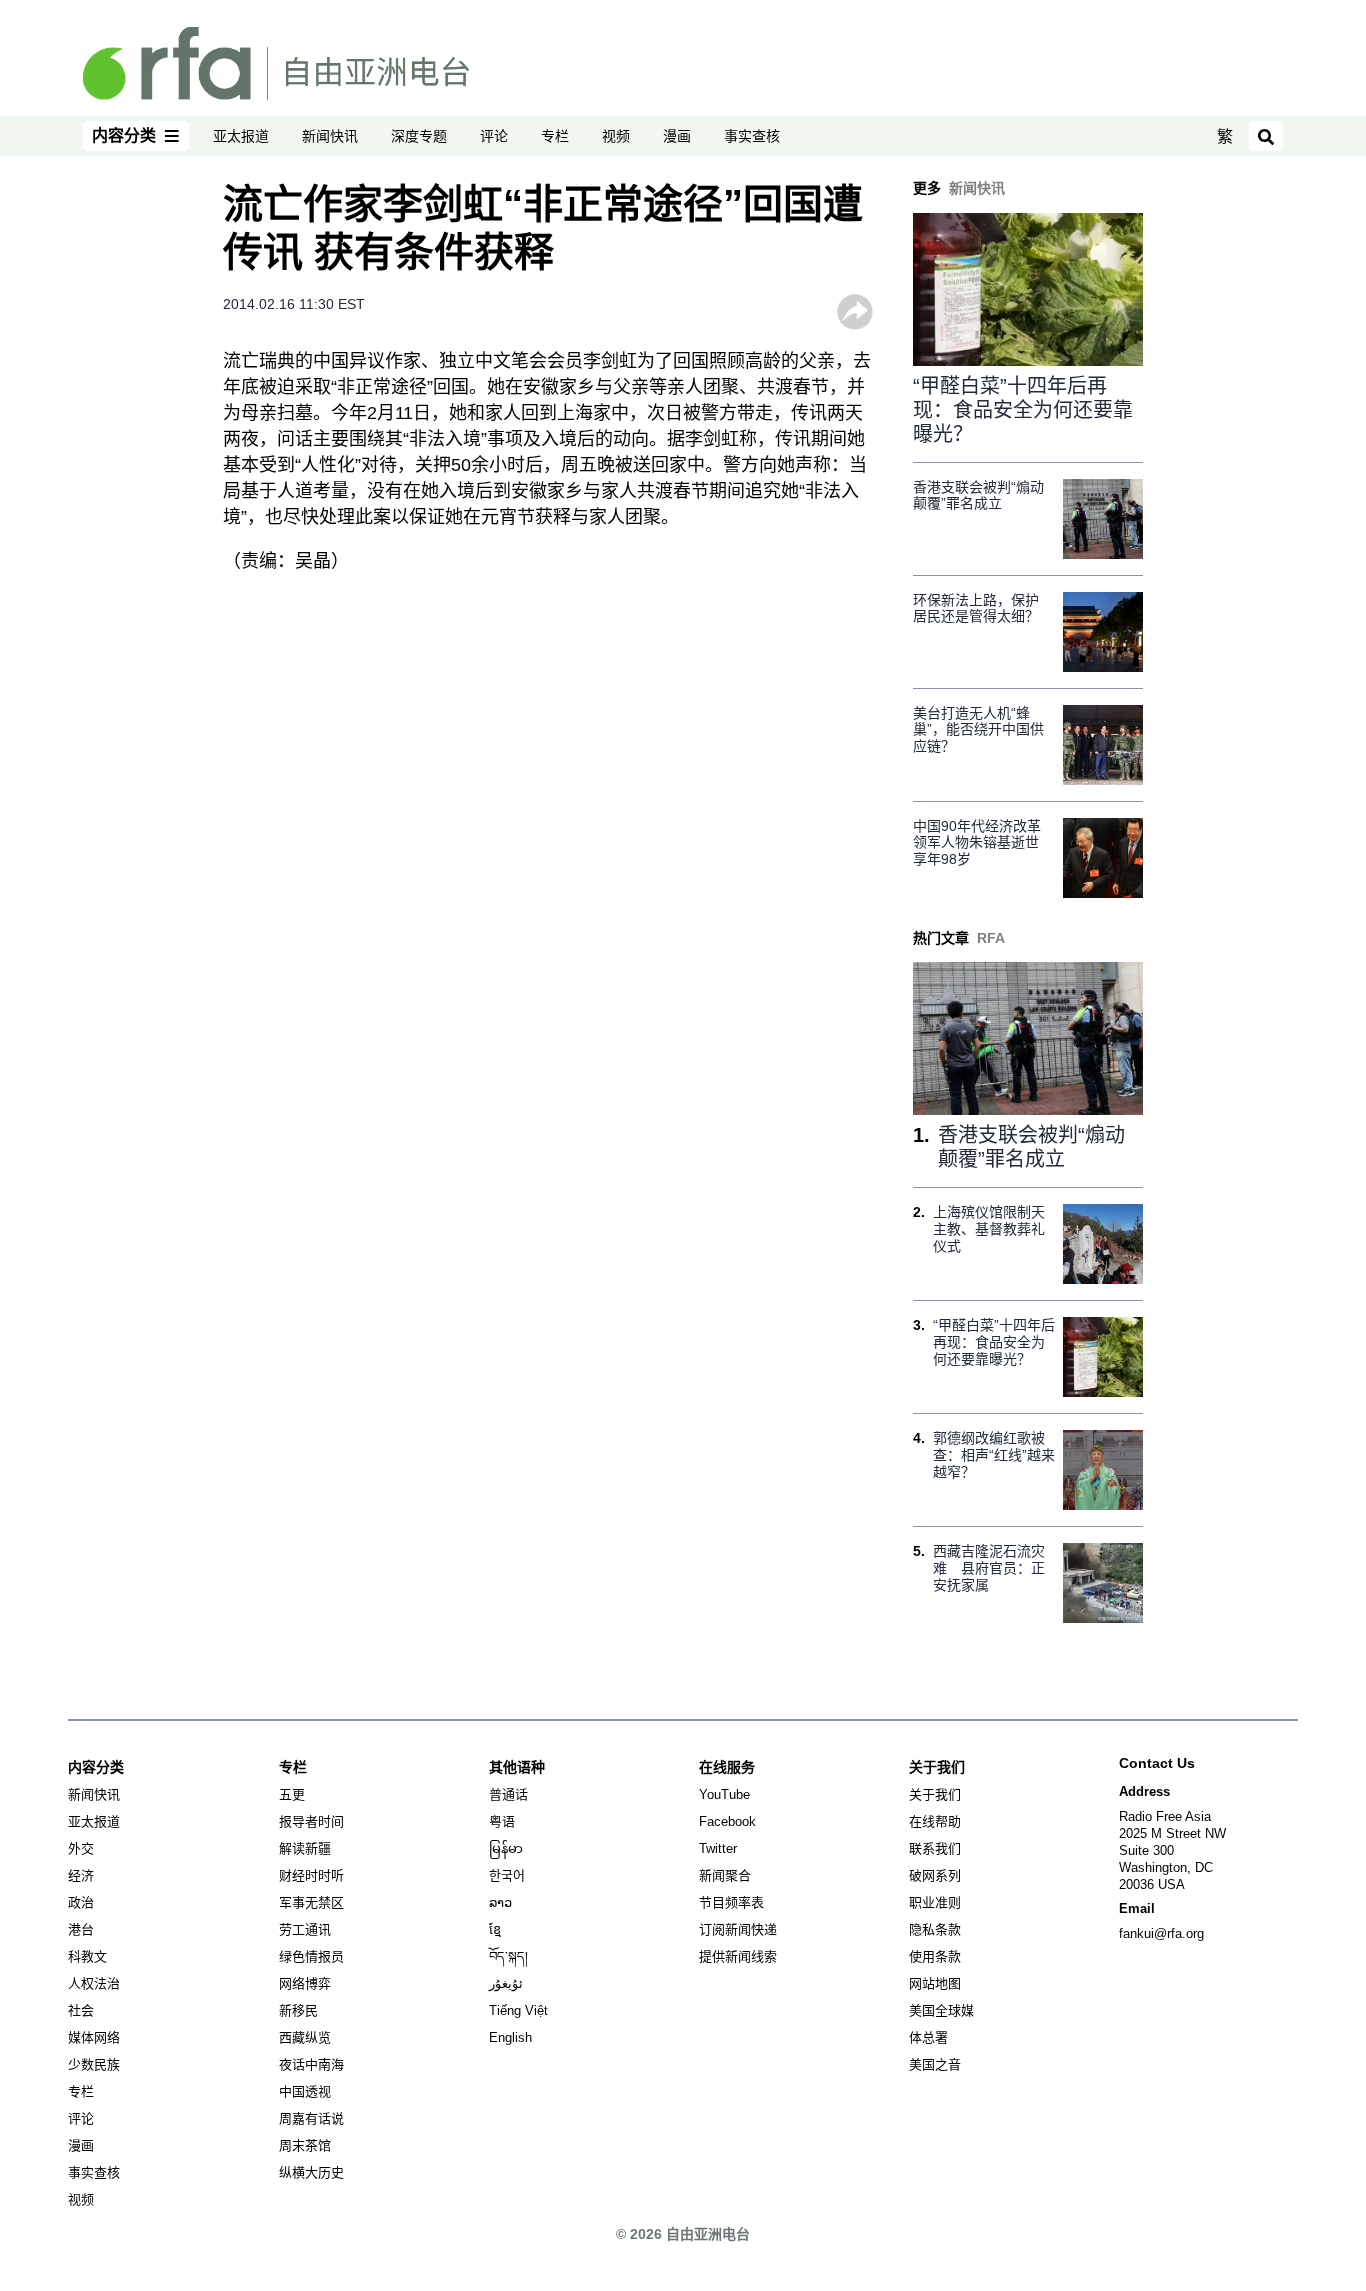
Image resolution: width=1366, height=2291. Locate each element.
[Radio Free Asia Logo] (276, 62)
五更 (292, 1794)
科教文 (87, 1956)
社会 (81, 2010)
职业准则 (935, 1902)
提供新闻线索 (738, 1956)
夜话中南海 (311, 2064)
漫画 (677, 136)
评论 (494, 136)
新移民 (298, 2010)
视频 (616, 136)
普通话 (508, 1794)
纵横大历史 (311, 2172)
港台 (81, 1929)
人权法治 (94, 1983)
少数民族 (94, 2064)
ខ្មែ (495, 1929)
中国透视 (305, 2091)
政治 (81, 1902)
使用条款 (935, 1956)
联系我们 (935, 1848)
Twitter (718, 1848)
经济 (81, 1875)
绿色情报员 (311, 1956)
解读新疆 (305, 1848)
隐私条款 (935, 1929)
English (510, 2037)
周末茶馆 (305, 2145)
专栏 (555, 136)
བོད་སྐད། (508, 1956)
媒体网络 (94, 2037)
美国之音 (935, 2064)
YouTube (724, 1794)
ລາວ (500, 1902)
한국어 (507, 1875)
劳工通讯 (305, 1929)
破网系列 (935, 1875)
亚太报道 (241, 136)
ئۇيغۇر (506, 1983)
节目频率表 (731, 1902)
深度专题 (419, 136)
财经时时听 (311, 1875)
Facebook (727, 1821)
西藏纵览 (305, 2037)
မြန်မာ (506, 1848)
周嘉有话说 (311, 2118)
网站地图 (935, 1983)
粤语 (502, 1821)
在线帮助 (935, 1821)
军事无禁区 (311, 1902)
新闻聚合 (725, 1875)
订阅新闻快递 (738, 1929)
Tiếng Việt (518, 2010)
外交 (81, 1848)
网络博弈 (305, 1983)
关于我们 (935, 1794)
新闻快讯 (330, 136)
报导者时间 (311, 1821)
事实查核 (752, 136)
